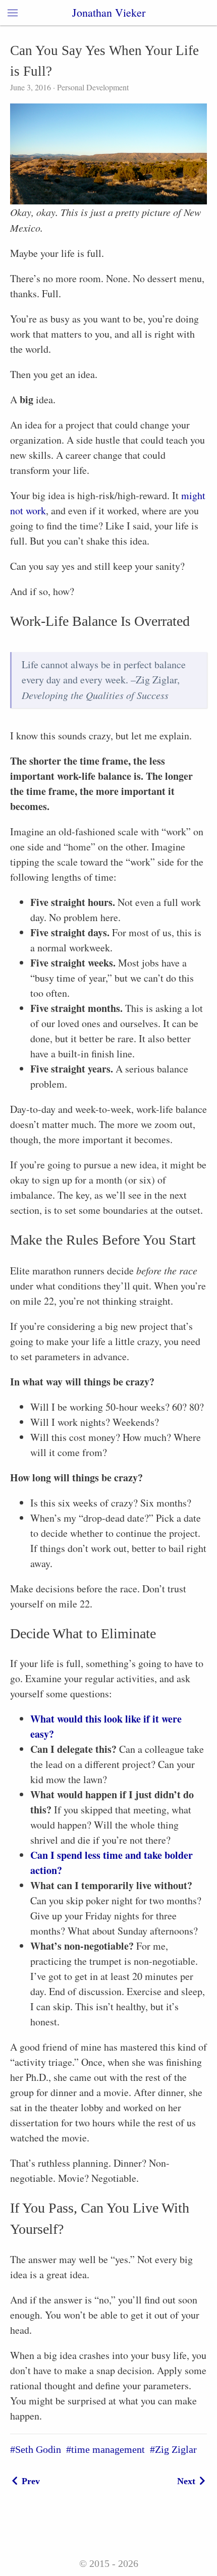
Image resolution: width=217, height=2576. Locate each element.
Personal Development (92, 87)
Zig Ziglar (176, 2449)
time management (108, 2449)
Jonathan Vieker (109, 12)
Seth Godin (38, 2449)
